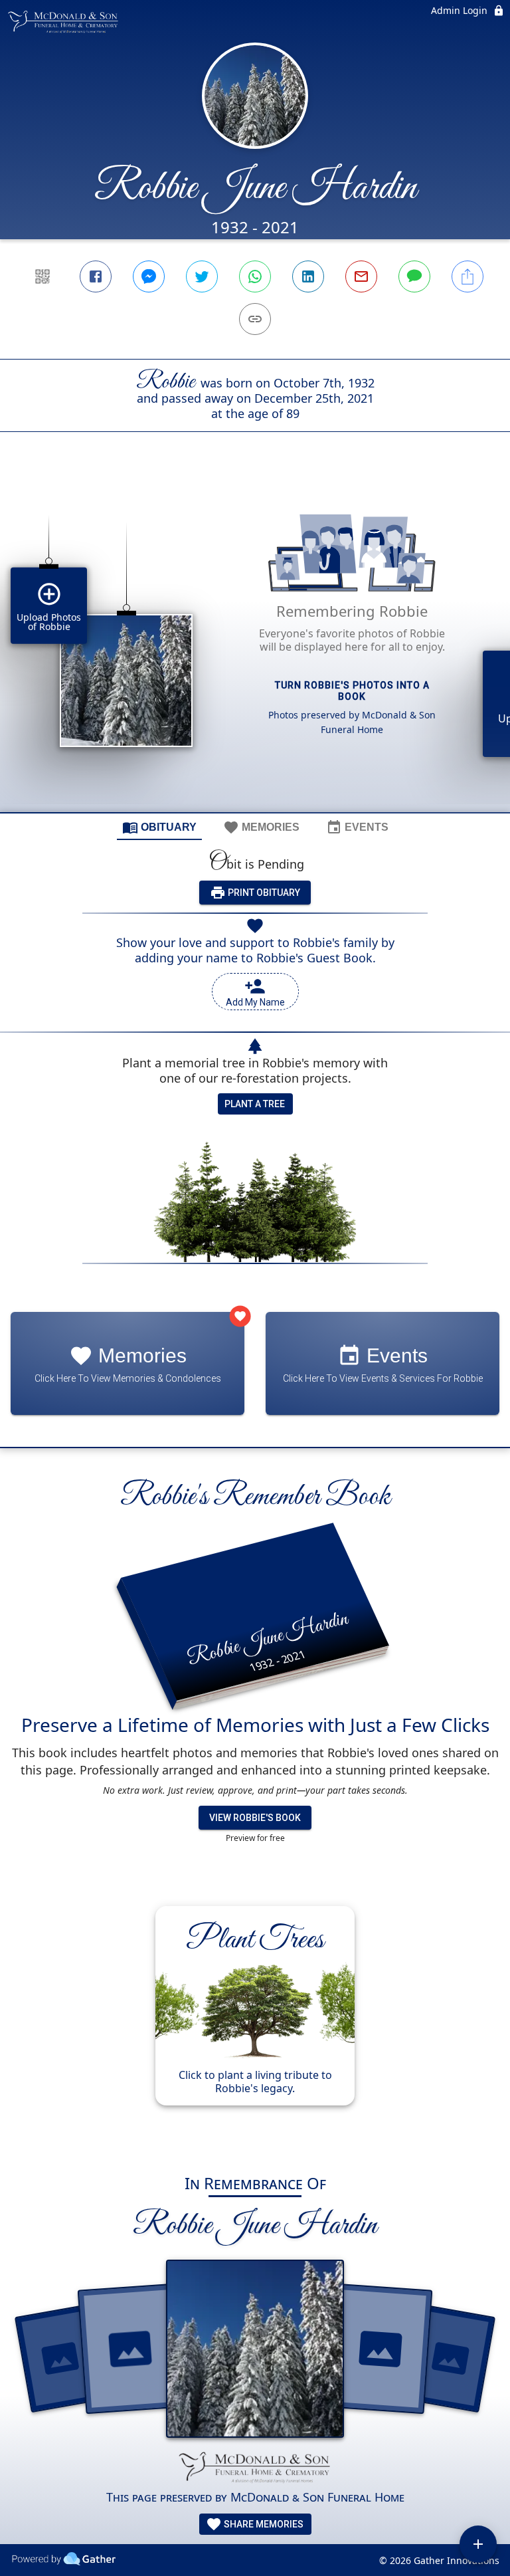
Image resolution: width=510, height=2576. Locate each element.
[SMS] (414, 276)
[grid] (255, 645)
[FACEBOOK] (96, 276)
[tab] (159, 827)
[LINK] (255, 319)
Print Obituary (263, 893)
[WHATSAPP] (255, 276)
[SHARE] (467, 276)
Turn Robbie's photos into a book (352, 691)
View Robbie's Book (255, 1818)
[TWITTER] (202, 276)
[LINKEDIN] (308, 276)
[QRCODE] (42, 276)
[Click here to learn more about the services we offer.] (255, 2468)
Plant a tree (255, 1104)
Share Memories (263, 2524)
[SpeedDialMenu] (478, 2544)
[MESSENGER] (149, 276)
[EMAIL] (361, 276)
